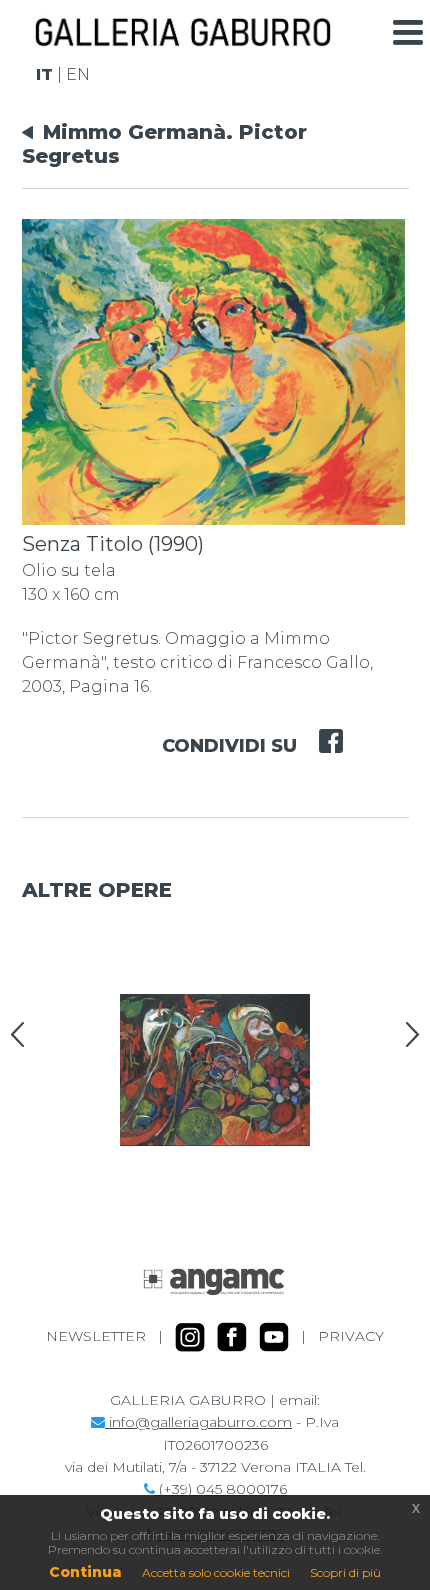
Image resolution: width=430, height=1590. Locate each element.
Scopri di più (345, 1572)
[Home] (182, 38)
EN (78, 74)
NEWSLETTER (96, 1336)
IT (44, 74)
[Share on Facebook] (320, 728)
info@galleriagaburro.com (198, 1422)
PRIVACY (351, 1336)
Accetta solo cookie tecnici (216, 1572)
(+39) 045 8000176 (221, 1489)
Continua (85, 1572)
